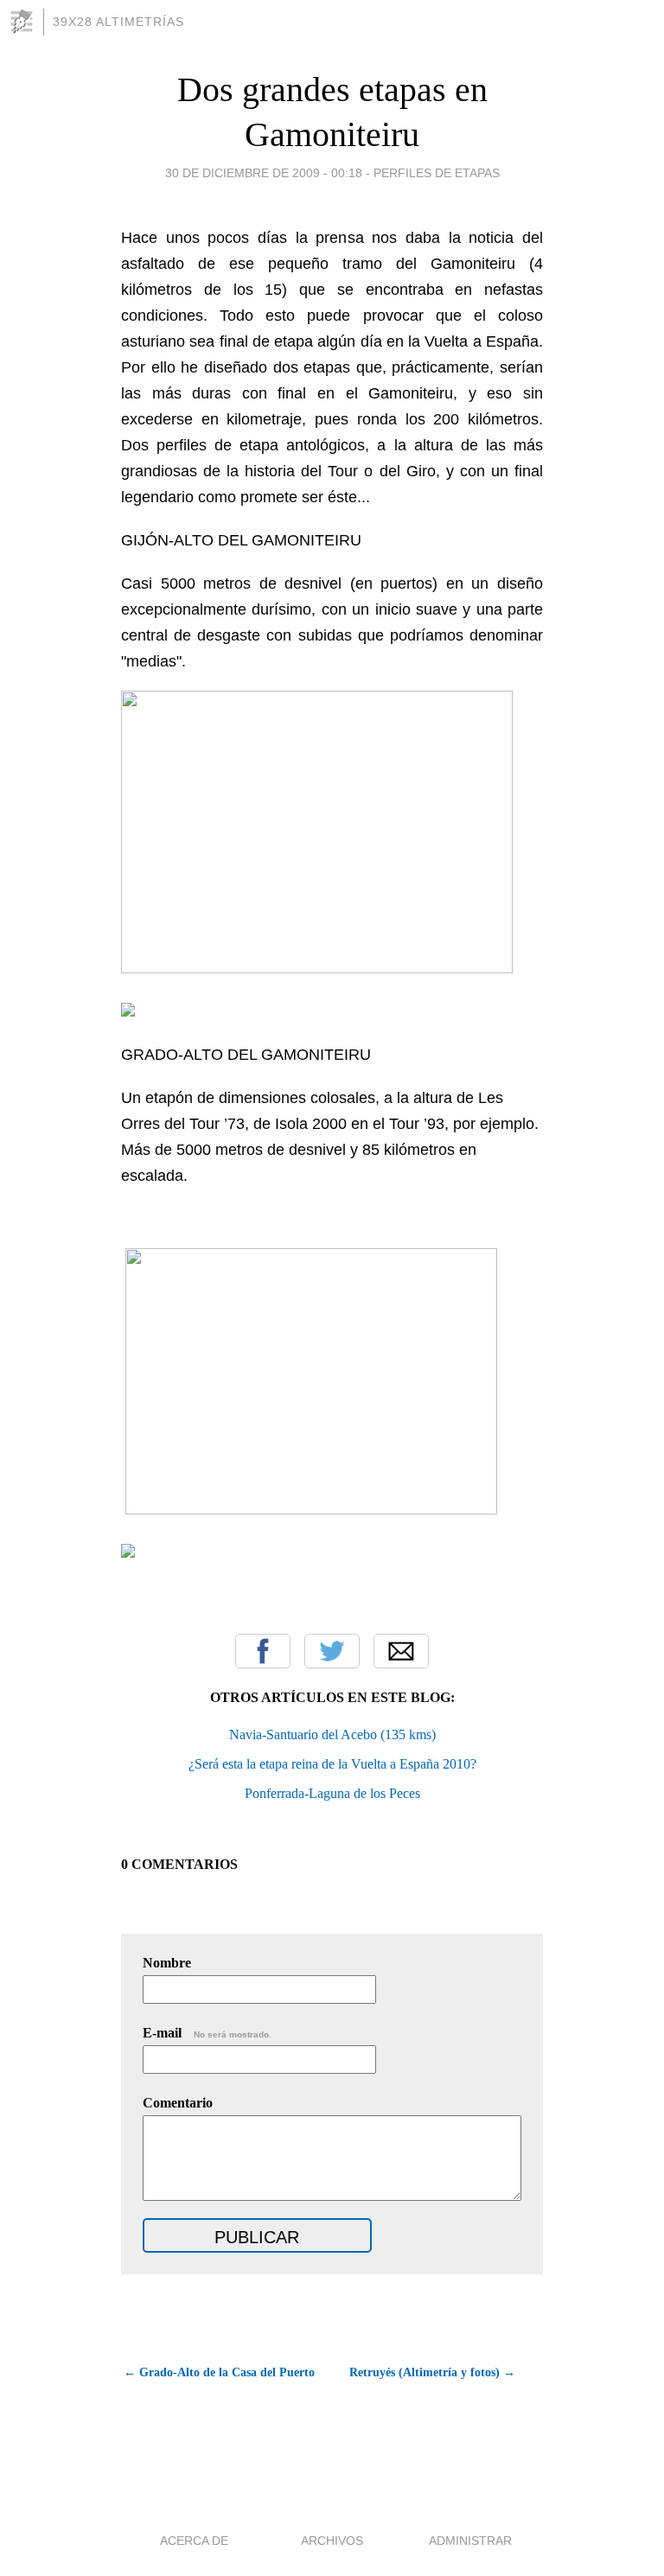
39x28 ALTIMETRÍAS (118, 22)
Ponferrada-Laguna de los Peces (332, 1793)
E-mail (207, 2033)
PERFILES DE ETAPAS (437, 173)
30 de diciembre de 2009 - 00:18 (264, 173)
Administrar (470, 2541)
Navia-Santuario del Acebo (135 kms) (332, 1734)
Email (401, 1651)
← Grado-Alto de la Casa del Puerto (219, 2372)
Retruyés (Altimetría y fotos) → (432, 2372)
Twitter (332, 1651)
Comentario (178, 2103)
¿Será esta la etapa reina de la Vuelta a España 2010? (332, 1764)
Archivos (332, 2541)
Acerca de (194, 2541)
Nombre (167, 1963)
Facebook (263, 1651)
